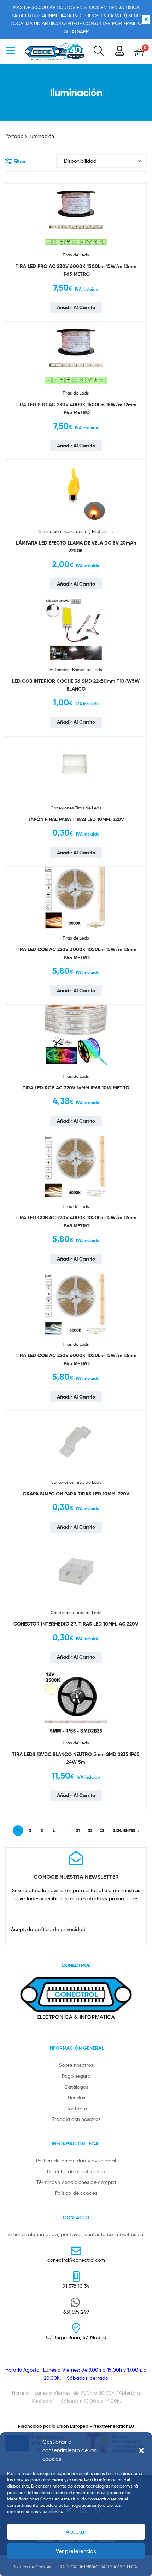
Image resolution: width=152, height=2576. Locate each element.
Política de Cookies (32, 2567)
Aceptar (76, 2532)
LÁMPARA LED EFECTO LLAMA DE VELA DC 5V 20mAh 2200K (76, 547)
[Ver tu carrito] (139, 52)
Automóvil (59, 670)
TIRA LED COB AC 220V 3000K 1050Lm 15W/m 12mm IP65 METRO (76, 953)
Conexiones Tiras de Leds (76, 808)
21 (78, 1830)
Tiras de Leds (76, 255)
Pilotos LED (103, 531)
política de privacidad (60, 1929)
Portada (14, 136)
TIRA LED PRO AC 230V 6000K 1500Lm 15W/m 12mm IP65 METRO (76, 270)
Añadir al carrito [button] (76, 307)
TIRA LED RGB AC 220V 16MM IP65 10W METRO (76, 1088)
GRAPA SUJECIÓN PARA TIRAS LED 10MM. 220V (76, 1494)
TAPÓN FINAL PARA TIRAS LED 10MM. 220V (76, 819)
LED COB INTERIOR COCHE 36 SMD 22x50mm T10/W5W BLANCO (76, 685)
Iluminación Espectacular (64, 531)
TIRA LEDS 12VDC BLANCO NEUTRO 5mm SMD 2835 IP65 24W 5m (76, 1758)
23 (102, 1830)
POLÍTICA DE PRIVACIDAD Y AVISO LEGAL (99, 2567)
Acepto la (48, 1929)
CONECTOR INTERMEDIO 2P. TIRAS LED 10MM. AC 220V (76, 1624)
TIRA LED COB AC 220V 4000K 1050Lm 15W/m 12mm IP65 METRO (76, 1222)
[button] (141, 2450)
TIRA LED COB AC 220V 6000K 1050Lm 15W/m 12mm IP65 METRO (76, 1359)
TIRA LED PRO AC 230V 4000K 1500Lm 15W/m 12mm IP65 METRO (76, 409)
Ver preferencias (76, 2551)
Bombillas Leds (87, 670)
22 (90, 1830)
